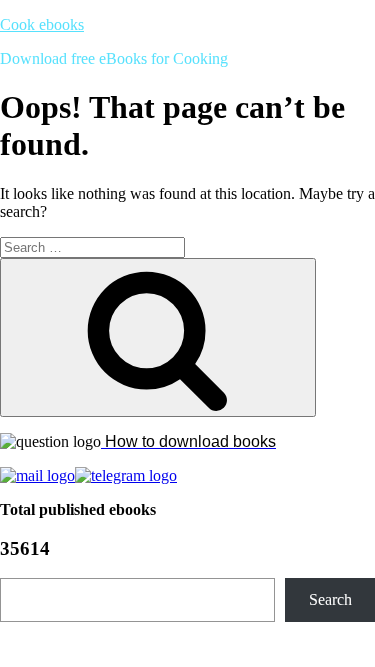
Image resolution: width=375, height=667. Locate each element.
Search (330, 599)
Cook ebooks (42, 24)
